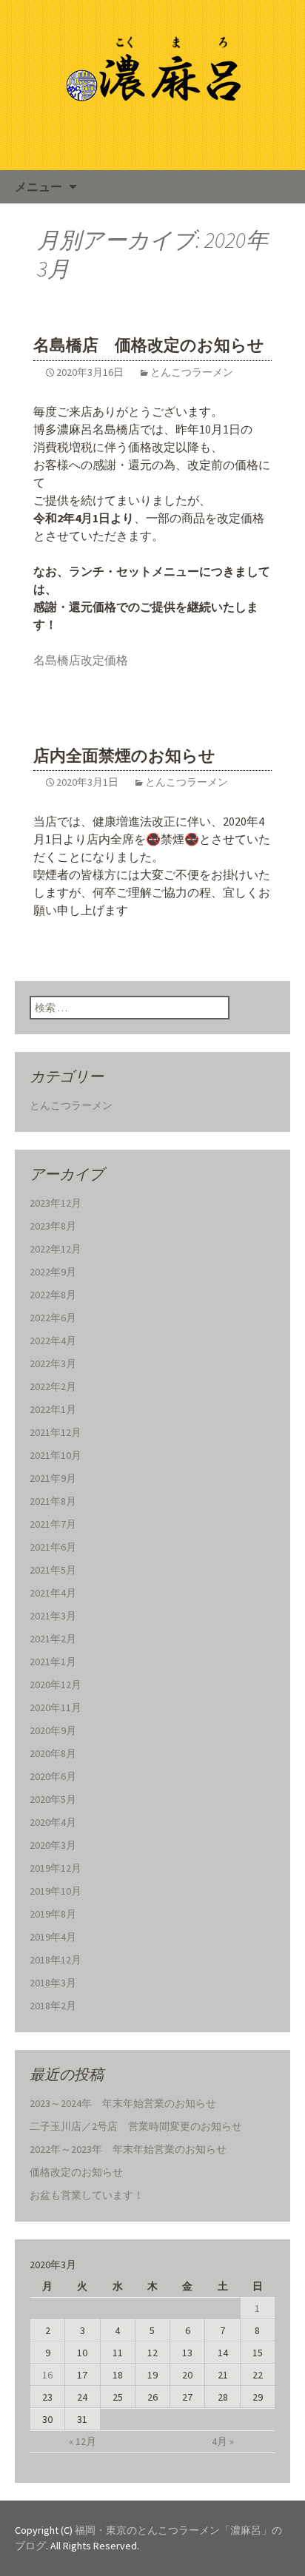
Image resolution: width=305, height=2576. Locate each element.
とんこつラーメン (192, 372)
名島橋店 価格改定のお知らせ (149, 345)
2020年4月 (53, 1822)
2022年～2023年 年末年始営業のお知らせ (128, 2149)
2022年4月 (53, 1341)
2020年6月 (53, 1776)
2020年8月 (53, 1753)
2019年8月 (53, 1914)
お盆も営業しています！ (87, 2195)
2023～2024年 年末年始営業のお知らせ (123, 2103)
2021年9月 (53, 1478)
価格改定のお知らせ (76, 2172)
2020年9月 (53, 1730)
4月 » (223, 2441)
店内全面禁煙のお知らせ (124, 756)
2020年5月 (53, 1799)
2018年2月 (53, 2006)
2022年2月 (53, 1386)
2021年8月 (53, 1501)
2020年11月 (56, 1707)
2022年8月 (53, 1295)
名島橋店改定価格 (81, 660)
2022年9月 (53, 1272)
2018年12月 (56, 1960)
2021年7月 (53, 1524)
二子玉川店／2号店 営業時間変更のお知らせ (136, 2126)
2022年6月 (53, 1318)
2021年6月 (53, 1547)
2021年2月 (53, 1639)
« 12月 (83, 2441)
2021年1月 (53, 1662)
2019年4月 (53, 1937)
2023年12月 (56, 1203)
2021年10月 (56, 1455)
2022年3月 (53, 1363)
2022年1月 (53, 1409)
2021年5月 (53, 1570)
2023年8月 (53, 1226)
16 (47, 2375)
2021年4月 (53, 1593)
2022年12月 (56, 1249)
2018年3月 (53, 1983)
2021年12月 (56, 1432)
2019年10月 (56, 1891)
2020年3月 (53, 1845)
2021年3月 (53, 1616)
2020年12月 (56, 1685)
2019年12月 (56, 1868)
